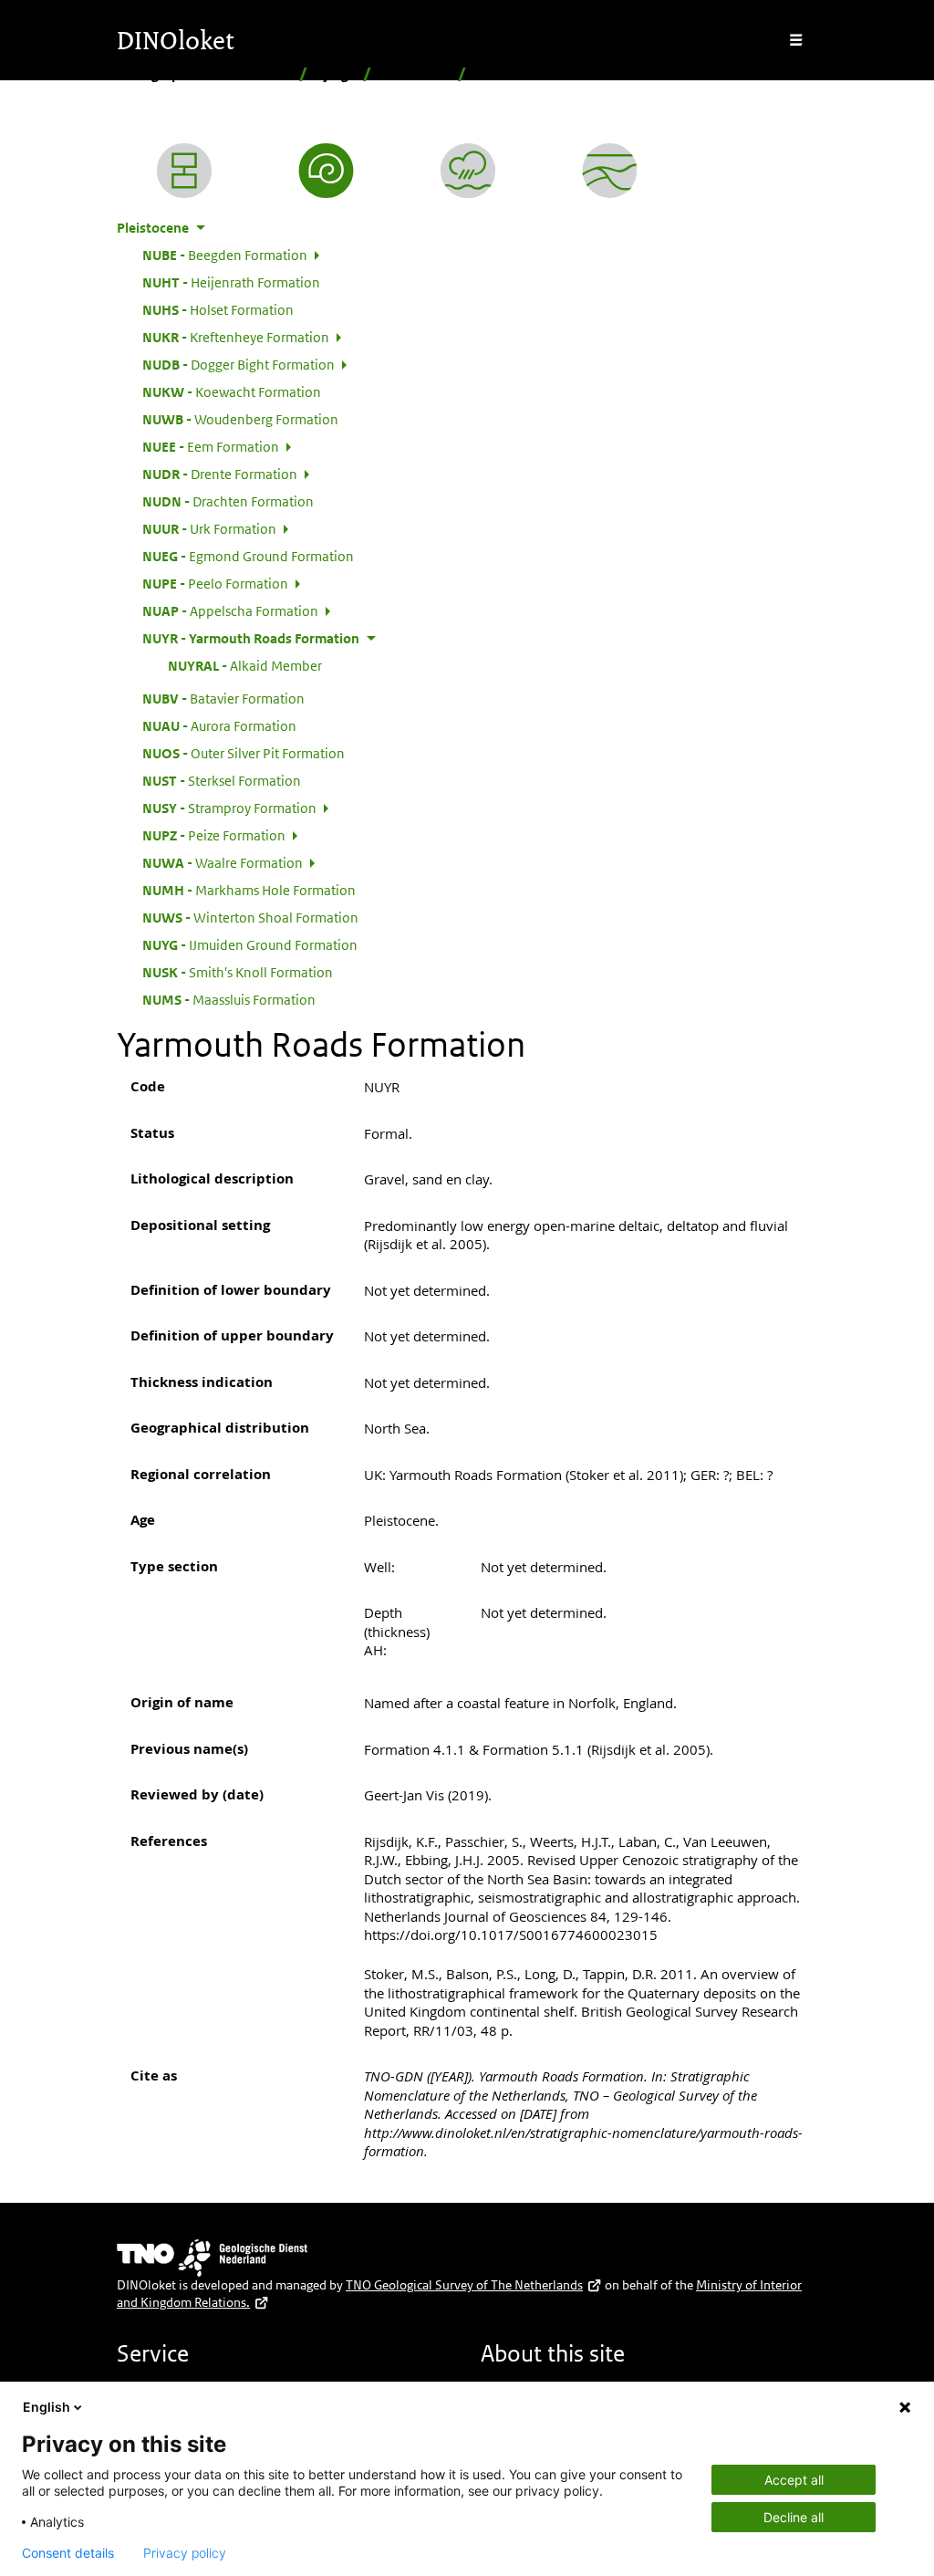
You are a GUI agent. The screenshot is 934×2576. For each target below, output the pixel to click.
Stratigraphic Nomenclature (204, 74)
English (47, 2407)
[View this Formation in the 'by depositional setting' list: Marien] (468, 171)
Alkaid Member (245, 665)
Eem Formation (211, 446)
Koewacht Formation (232, 391)
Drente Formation (220, 474)
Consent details (68, 2553)
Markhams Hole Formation (249, 890)
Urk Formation (209, 528)
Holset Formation (218, 309)
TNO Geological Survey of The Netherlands (464, 2285)
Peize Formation (214, 835)
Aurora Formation (219, 725)
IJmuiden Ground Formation (250, 944)
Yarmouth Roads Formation (251, 638)
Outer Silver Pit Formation (244, 753)
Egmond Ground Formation (248, 556)
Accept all (794, 2480)
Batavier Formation (223, 698)
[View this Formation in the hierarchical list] (184, 171)
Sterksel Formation (222, 780)
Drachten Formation (228, 501)
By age (335, 74)
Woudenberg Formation (240, 419)
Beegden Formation (225, 255)
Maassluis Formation (229, 999)
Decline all (794, 2517)
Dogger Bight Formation (239, 364)
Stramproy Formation (229, 808)
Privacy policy (185, 2553)
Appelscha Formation (230, 610)
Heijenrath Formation (231, 282)
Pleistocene (415, 74)
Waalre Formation (223, 862)
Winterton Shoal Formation (250, 917)
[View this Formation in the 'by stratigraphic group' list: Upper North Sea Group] (610, 171)
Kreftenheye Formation (236, 337)
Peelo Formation (215, 583)
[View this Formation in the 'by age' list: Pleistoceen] (327, 171)
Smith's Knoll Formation (238, 972)
